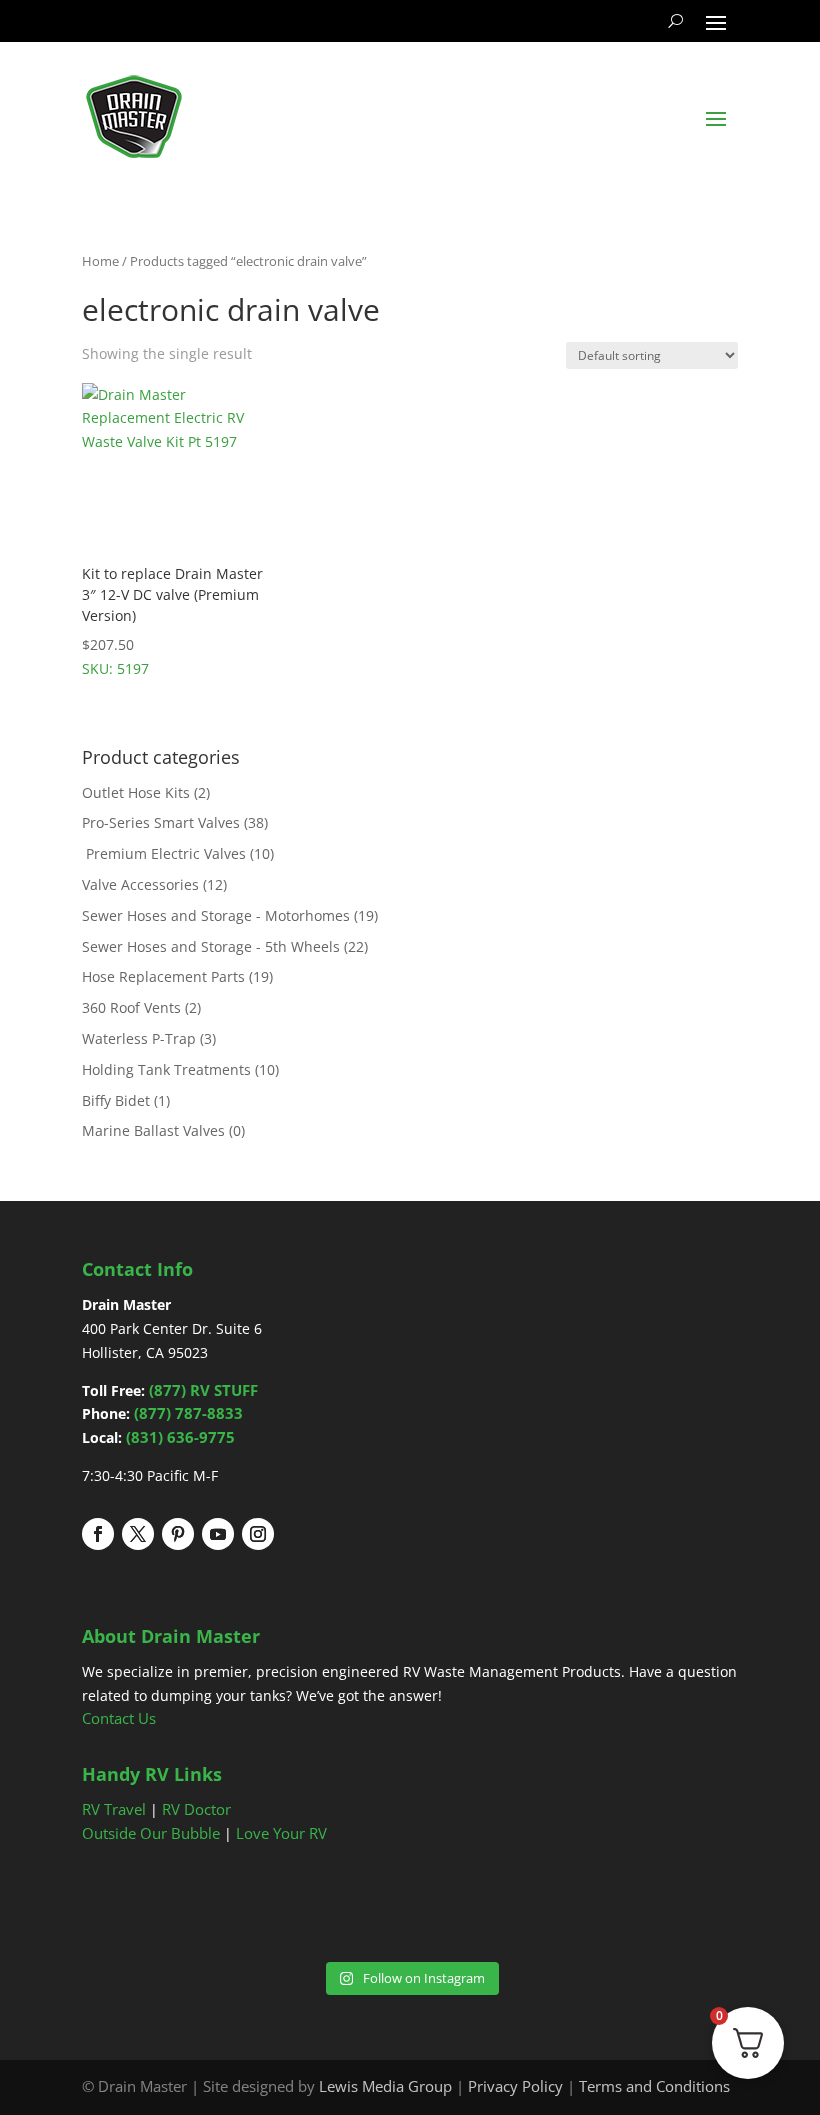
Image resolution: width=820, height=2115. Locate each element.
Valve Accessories (140, 884)
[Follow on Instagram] (258, 1534)
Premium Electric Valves (164, 853)
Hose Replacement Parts (163, 976)
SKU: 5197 (172, 621)
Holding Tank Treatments (166, 1069)
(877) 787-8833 (188, 1413)
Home (100, 261)
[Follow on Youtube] (218, 1534)
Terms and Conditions (654, 2086)
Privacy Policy (515, 2086)
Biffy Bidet (116, 1100)
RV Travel (114, 1809)
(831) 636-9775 (180, 1437)
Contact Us (119, 1718)
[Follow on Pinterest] (178, 1534)
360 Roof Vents (131, 1007)
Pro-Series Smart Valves (161, 822)
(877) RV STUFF (203, 1390)
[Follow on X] (138, 1534)
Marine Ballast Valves (153, 1130)
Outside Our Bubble (151, 1833)
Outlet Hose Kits (136, 792)
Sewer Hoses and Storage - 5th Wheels (211, 946)
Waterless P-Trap (139, 1038)
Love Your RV (281, 1833)
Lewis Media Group (385, 2086)
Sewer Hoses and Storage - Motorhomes (216, 915)
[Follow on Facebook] (98, 1534)
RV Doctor (196, 1809)
